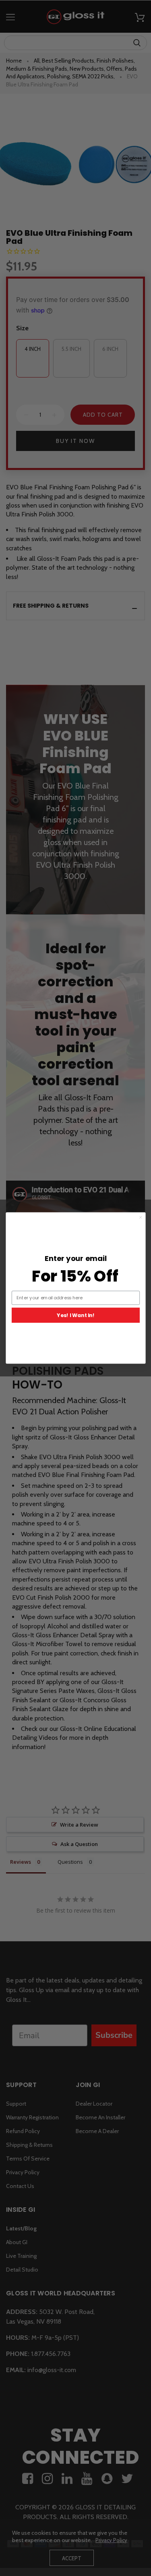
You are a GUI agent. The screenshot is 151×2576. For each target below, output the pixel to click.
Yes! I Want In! (75, 1315)
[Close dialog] (141, 1217)
